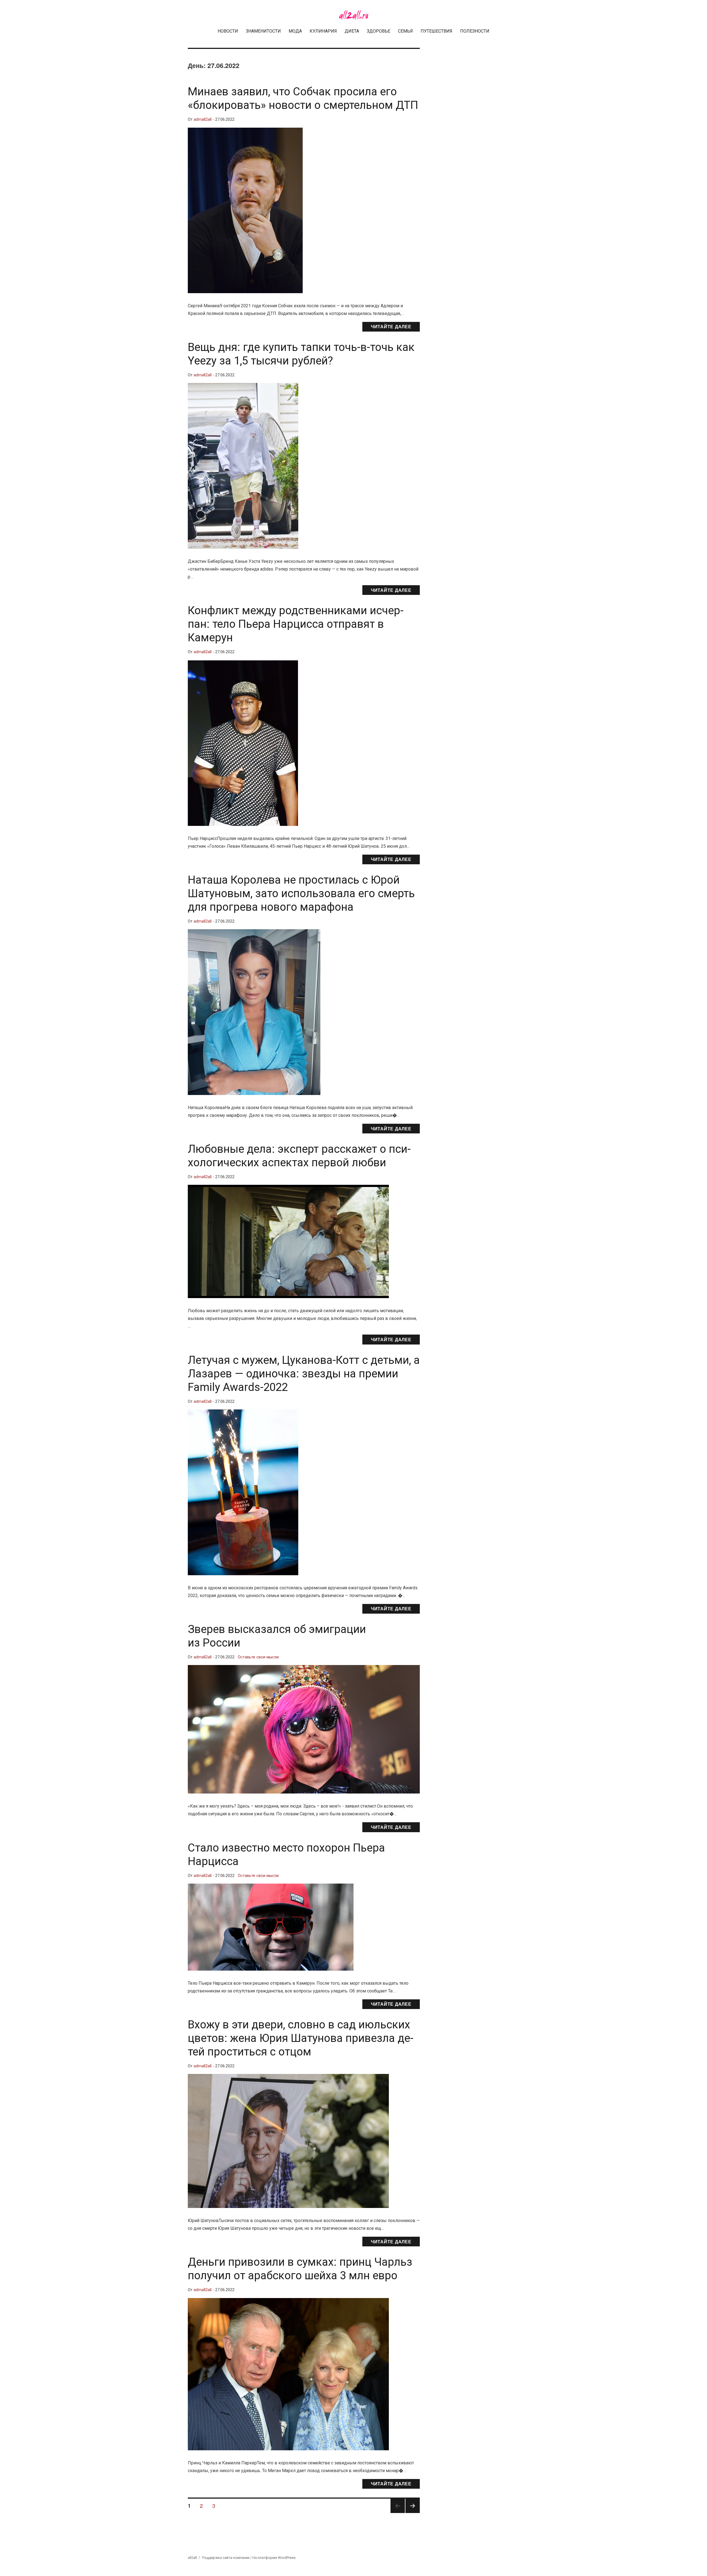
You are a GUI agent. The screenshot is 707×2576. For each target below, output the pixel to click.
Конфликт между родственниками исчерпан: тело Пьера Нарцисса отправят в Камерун (296, 624)
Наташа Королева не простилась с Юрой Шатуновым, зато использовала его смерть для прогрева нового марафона (301, 893)
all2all (192, 2558)
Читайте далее (391, 326)
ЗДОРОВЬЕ (378, 31)
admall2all (203, 120)
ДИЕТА (352, 31)
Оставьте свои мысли (258, 1657)
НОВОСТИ (228, 31)
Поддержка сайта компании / (227, 2558)
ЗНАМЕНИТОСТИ (263, 31)
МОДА (295, 31)
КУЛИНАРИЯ (323, 31)
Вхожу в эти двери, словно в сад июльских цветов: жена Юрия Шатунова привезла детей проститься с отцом (301, 2038)
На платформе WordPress (274, 2558)
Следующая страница (413, 2513)
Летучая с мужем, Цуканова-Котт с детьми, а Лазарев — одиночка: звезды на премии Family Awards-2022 (304, 1374)
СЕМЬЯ (405, 31)
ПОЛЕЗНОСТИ (475, 31)
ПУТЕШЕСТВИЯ (436, 31)
